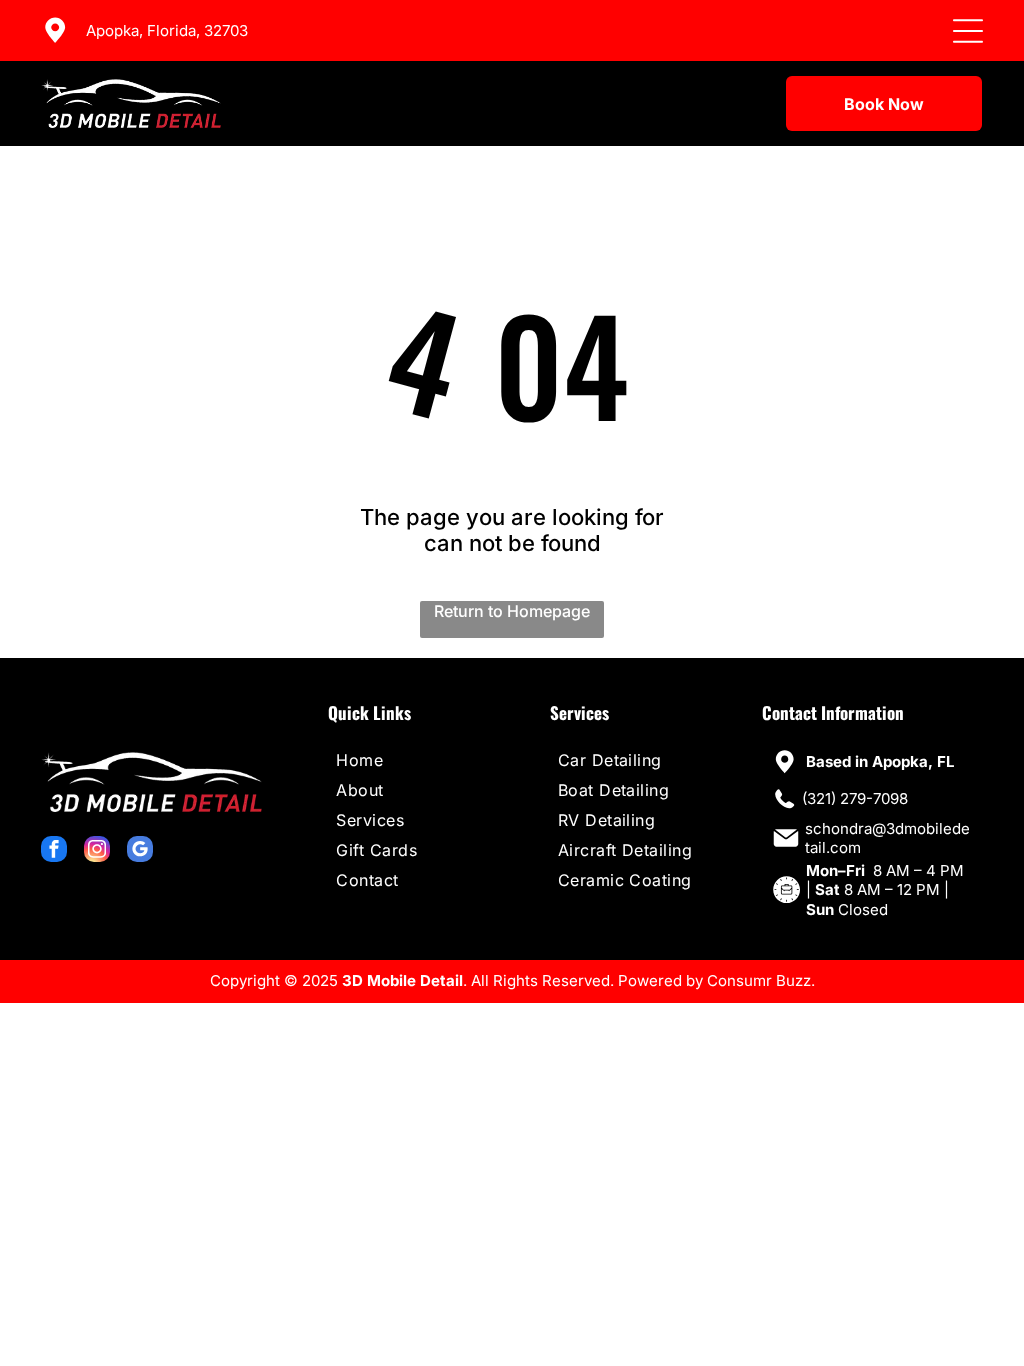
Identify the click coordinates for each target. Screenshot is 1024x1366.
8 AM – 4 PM (918, 870)
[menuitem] (415, 760)
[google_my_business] (140, 851)
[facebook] (54, 851)
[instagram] (97, 851)
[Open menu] (968, 31)
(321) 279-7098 (855, 798)
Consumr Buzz (759, 980)
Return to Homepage (512, 611)
